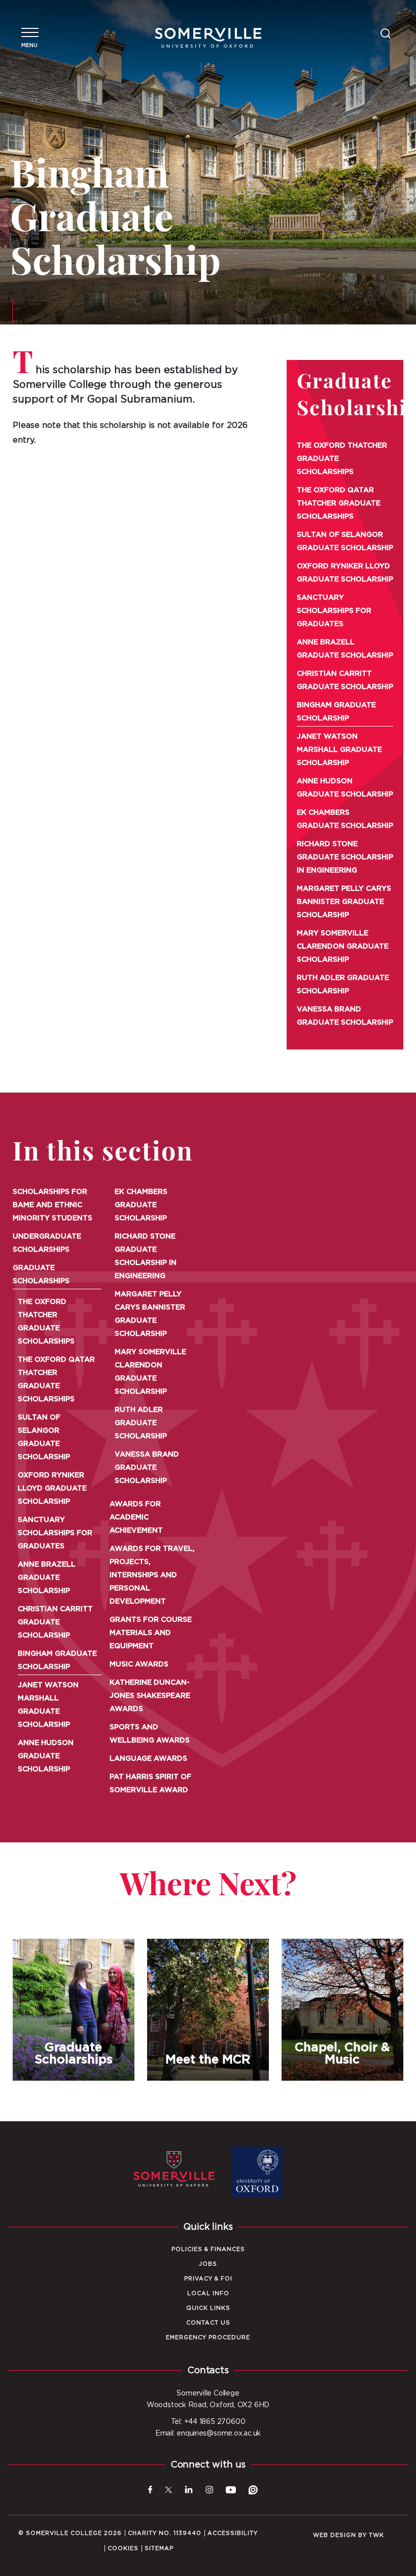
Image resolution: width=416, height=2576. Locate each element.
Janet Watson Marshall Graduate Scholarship (339, 750)
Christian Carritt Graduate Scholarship (345, 680)
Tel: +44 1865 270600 (208, 2422)
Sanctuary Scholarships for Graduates (334, 611)
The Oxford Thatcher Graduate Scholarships (342, 459)
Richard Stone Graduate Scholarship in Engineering (345, 857)
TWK (376, 2535)
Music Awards (139, 1664)
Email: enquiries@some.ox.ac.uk (208, 2434)
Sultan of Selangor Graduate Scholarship (345, 541)
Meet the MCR (208, 2010)
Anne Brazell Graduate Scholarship (345, 649)
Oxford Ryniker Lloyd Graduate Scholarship (345, 573)
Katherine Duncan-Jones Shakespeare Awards (150, 1696)
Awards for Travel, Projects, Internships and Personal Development (152, 1575)
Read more (74, 2081)
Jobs (208, 2264)
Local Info (208, 2293)
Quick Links (208, 2308)
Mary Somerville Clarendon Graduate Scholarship (343, 947)
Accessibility (233, 2533)
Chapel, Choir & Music (342, 2010)
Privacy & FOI (208, 2279)
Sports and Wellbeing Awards (150, 1734)
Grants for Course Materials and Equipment (151, 1633)
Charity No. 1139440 (165, 2533)
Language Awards (148, 1759)
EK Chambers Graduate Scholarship (345, 819)
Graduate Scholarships (41, 1275)
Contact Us (208, 2323)
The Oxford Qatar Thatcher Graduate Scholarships (339, 503)
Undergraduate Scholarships (47, 1243)
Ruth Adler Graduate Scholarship (343, 985)
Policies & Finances (208, 2249)
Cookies (123, 2548)
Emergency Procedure (208, 2337)
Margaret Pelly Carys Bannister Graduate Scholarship (344, 902)
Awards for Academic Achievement (136, 1517)
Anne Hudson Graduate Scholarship (345, 788)
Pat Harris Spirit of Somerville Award (150, 1784)
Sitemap (159, 2548)
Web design (335, 2535)
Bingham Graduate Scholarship (336, 712)
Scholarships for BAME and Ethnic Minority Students (53, 1205)
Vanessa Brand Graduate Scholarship (345, 1016)
